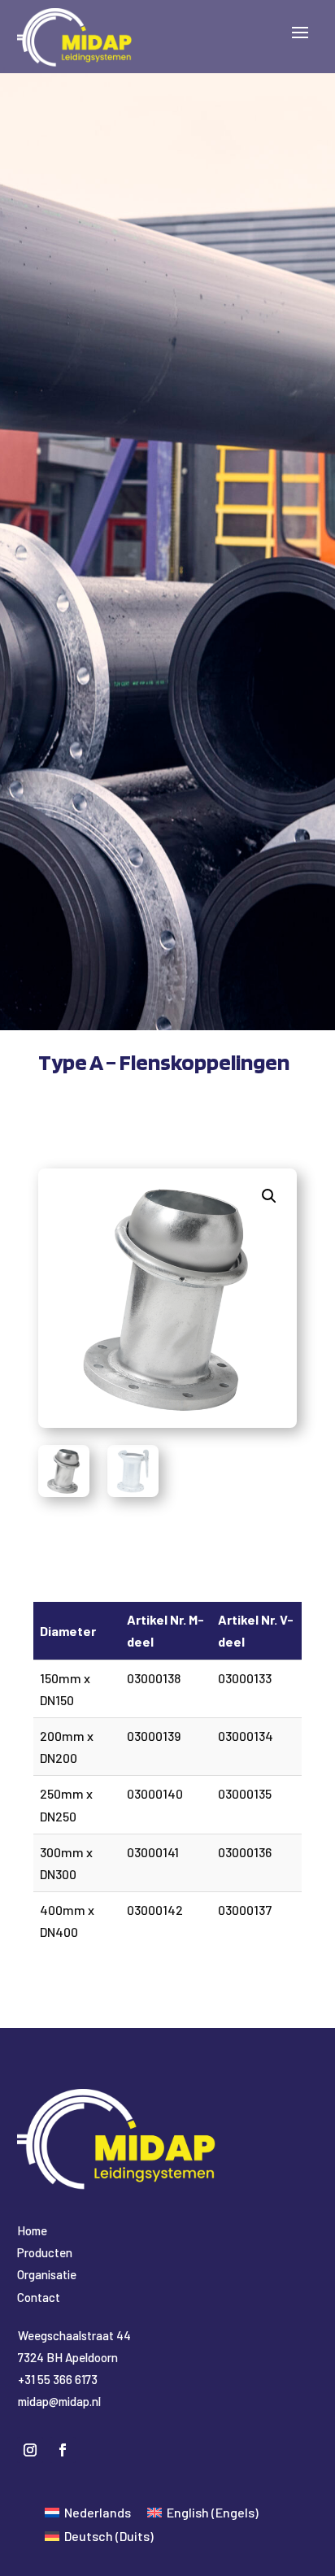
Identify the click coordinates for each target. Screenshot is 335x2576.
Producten (45, 2252)
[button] (269, 1196)
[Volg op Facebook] (63, 2450)
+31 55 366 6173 (58, 2379)
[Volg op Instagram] (30, 2450)
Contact (39, 2297)
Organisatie (47, 2274)
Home (32, 2230)
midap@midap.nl (59, 2401)
